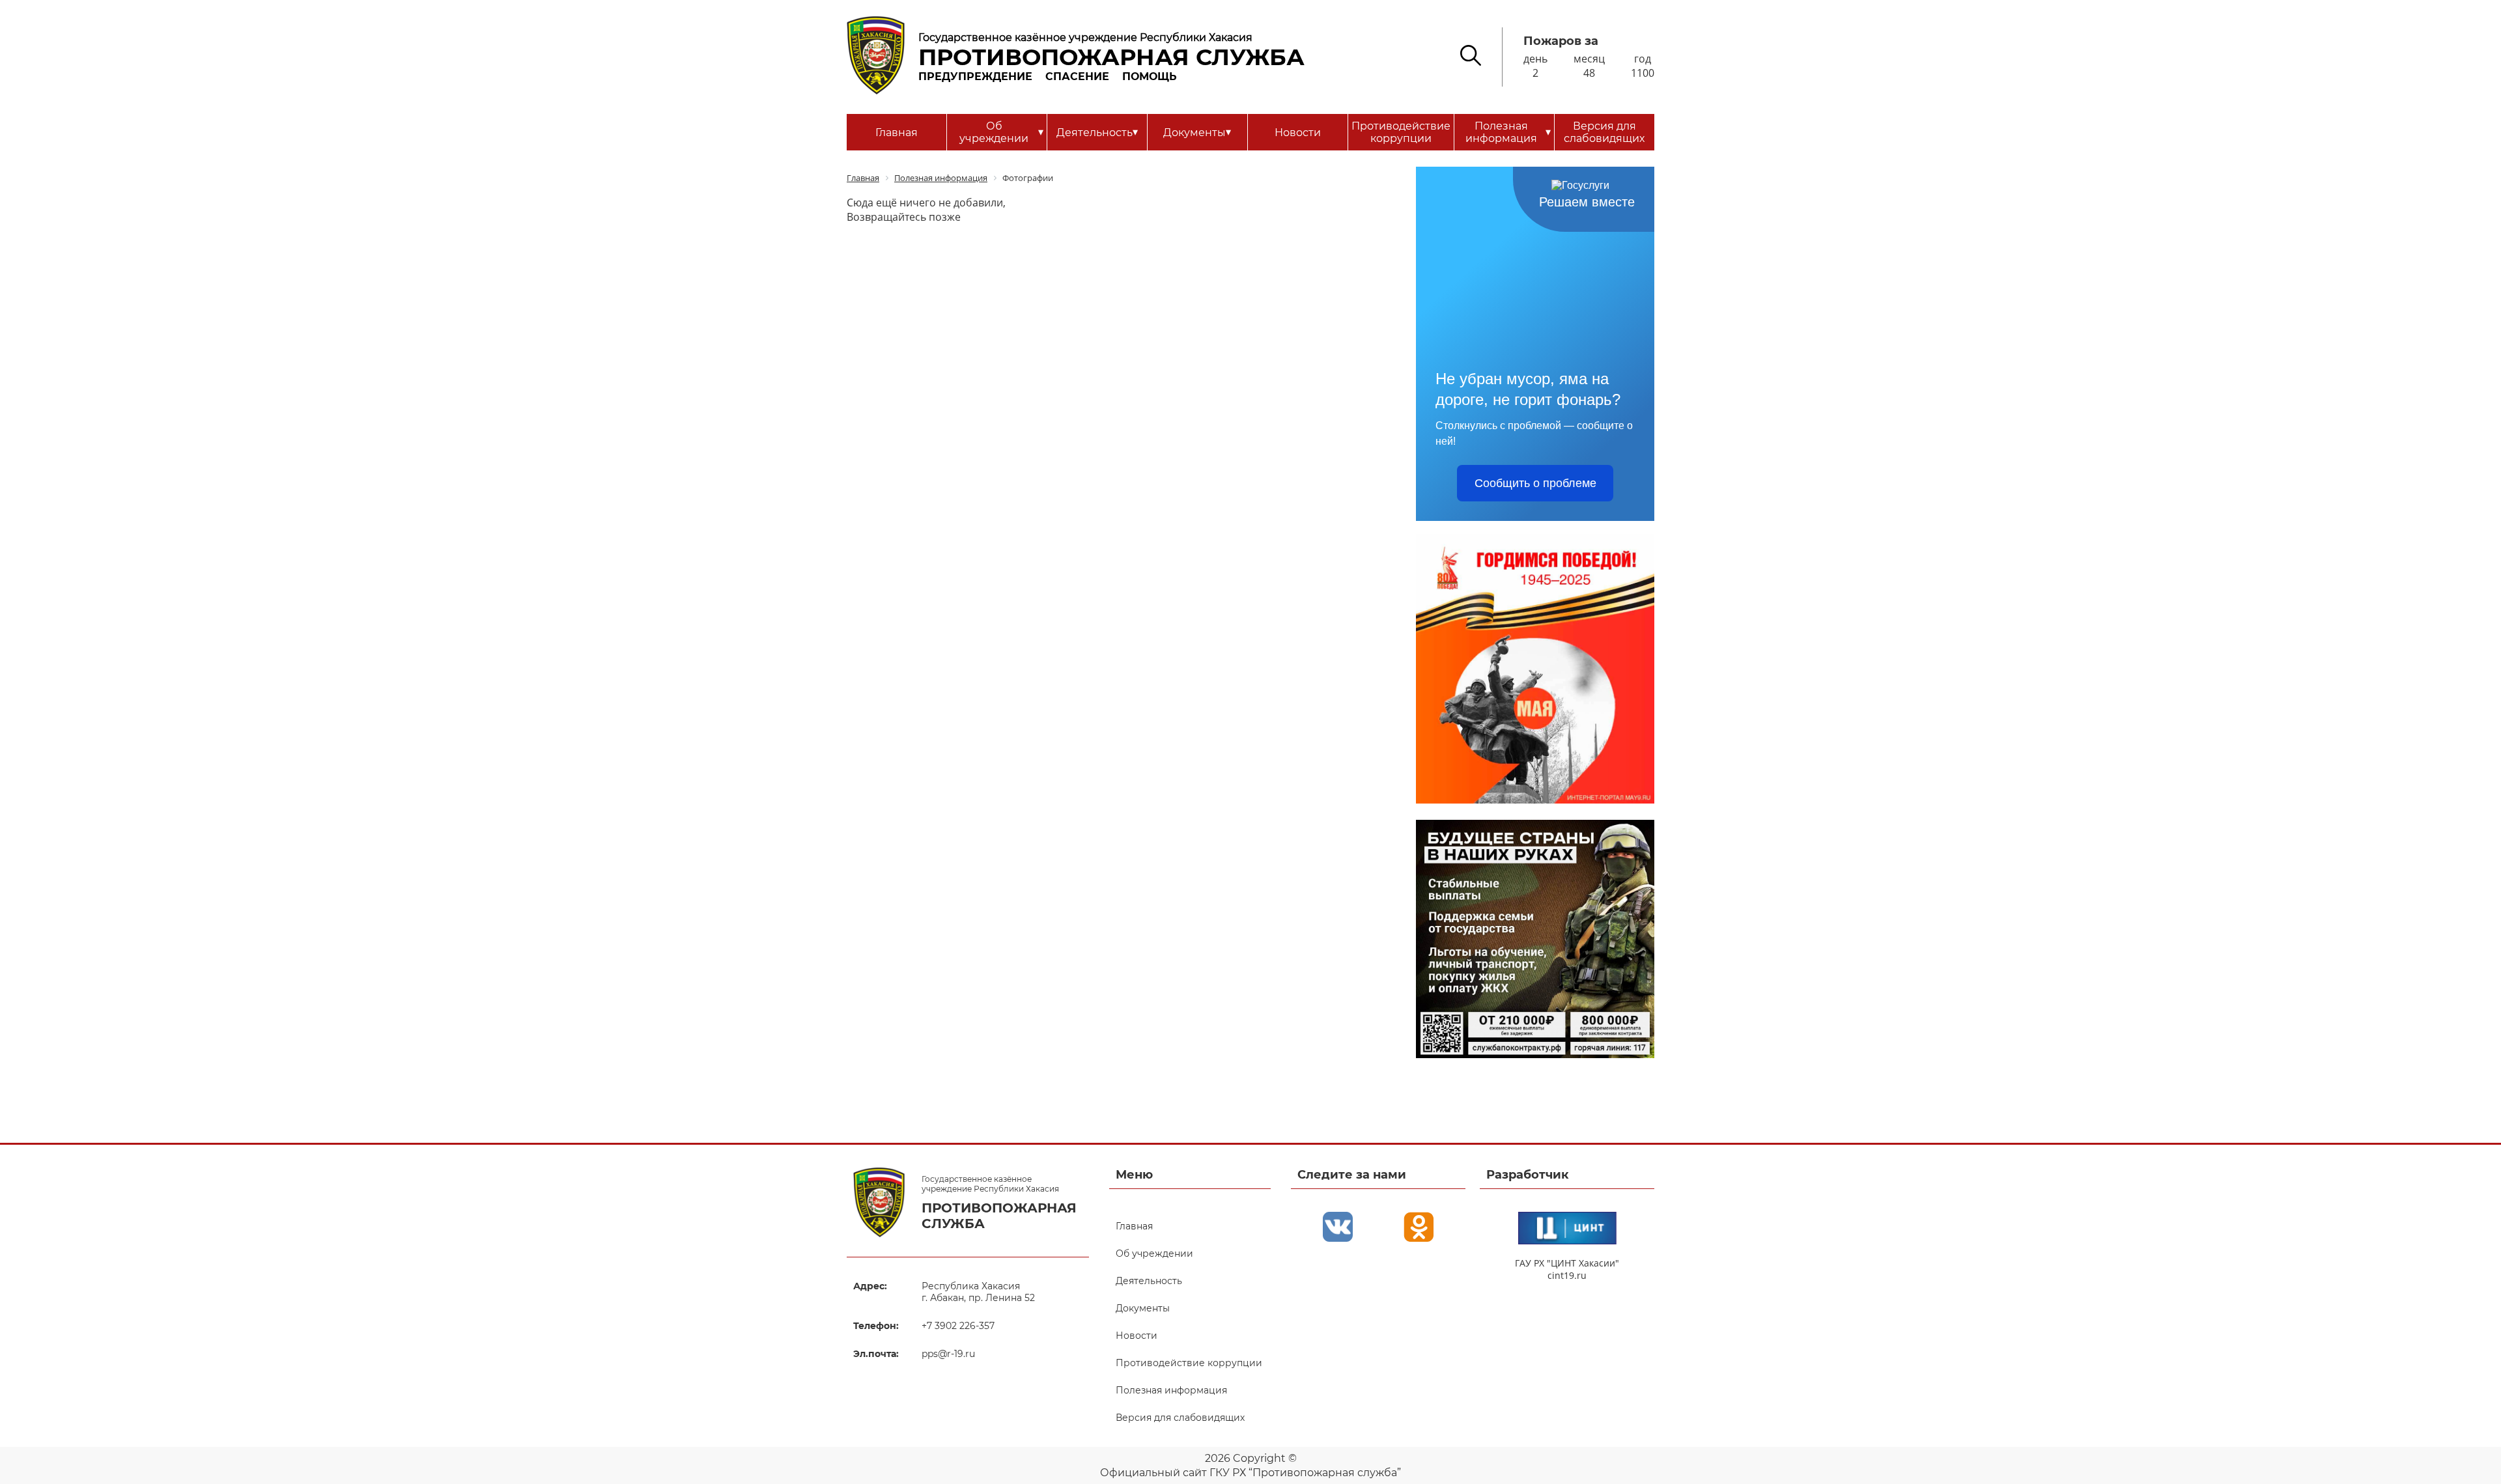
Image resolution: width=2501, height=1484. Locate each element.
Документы (1197, 132)
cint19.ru (1567, 1275)
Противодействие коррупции (1401, 132)
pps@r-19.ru (948, 1354)
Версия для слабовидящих (1604, 132)
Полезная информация (1508, 132)
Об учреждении (1001, 132)
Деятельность (1097, 132)
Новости (1298, 133)
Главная (897, 133)
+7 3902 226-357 (958, 1326)
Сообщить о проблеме (1535, 483)
